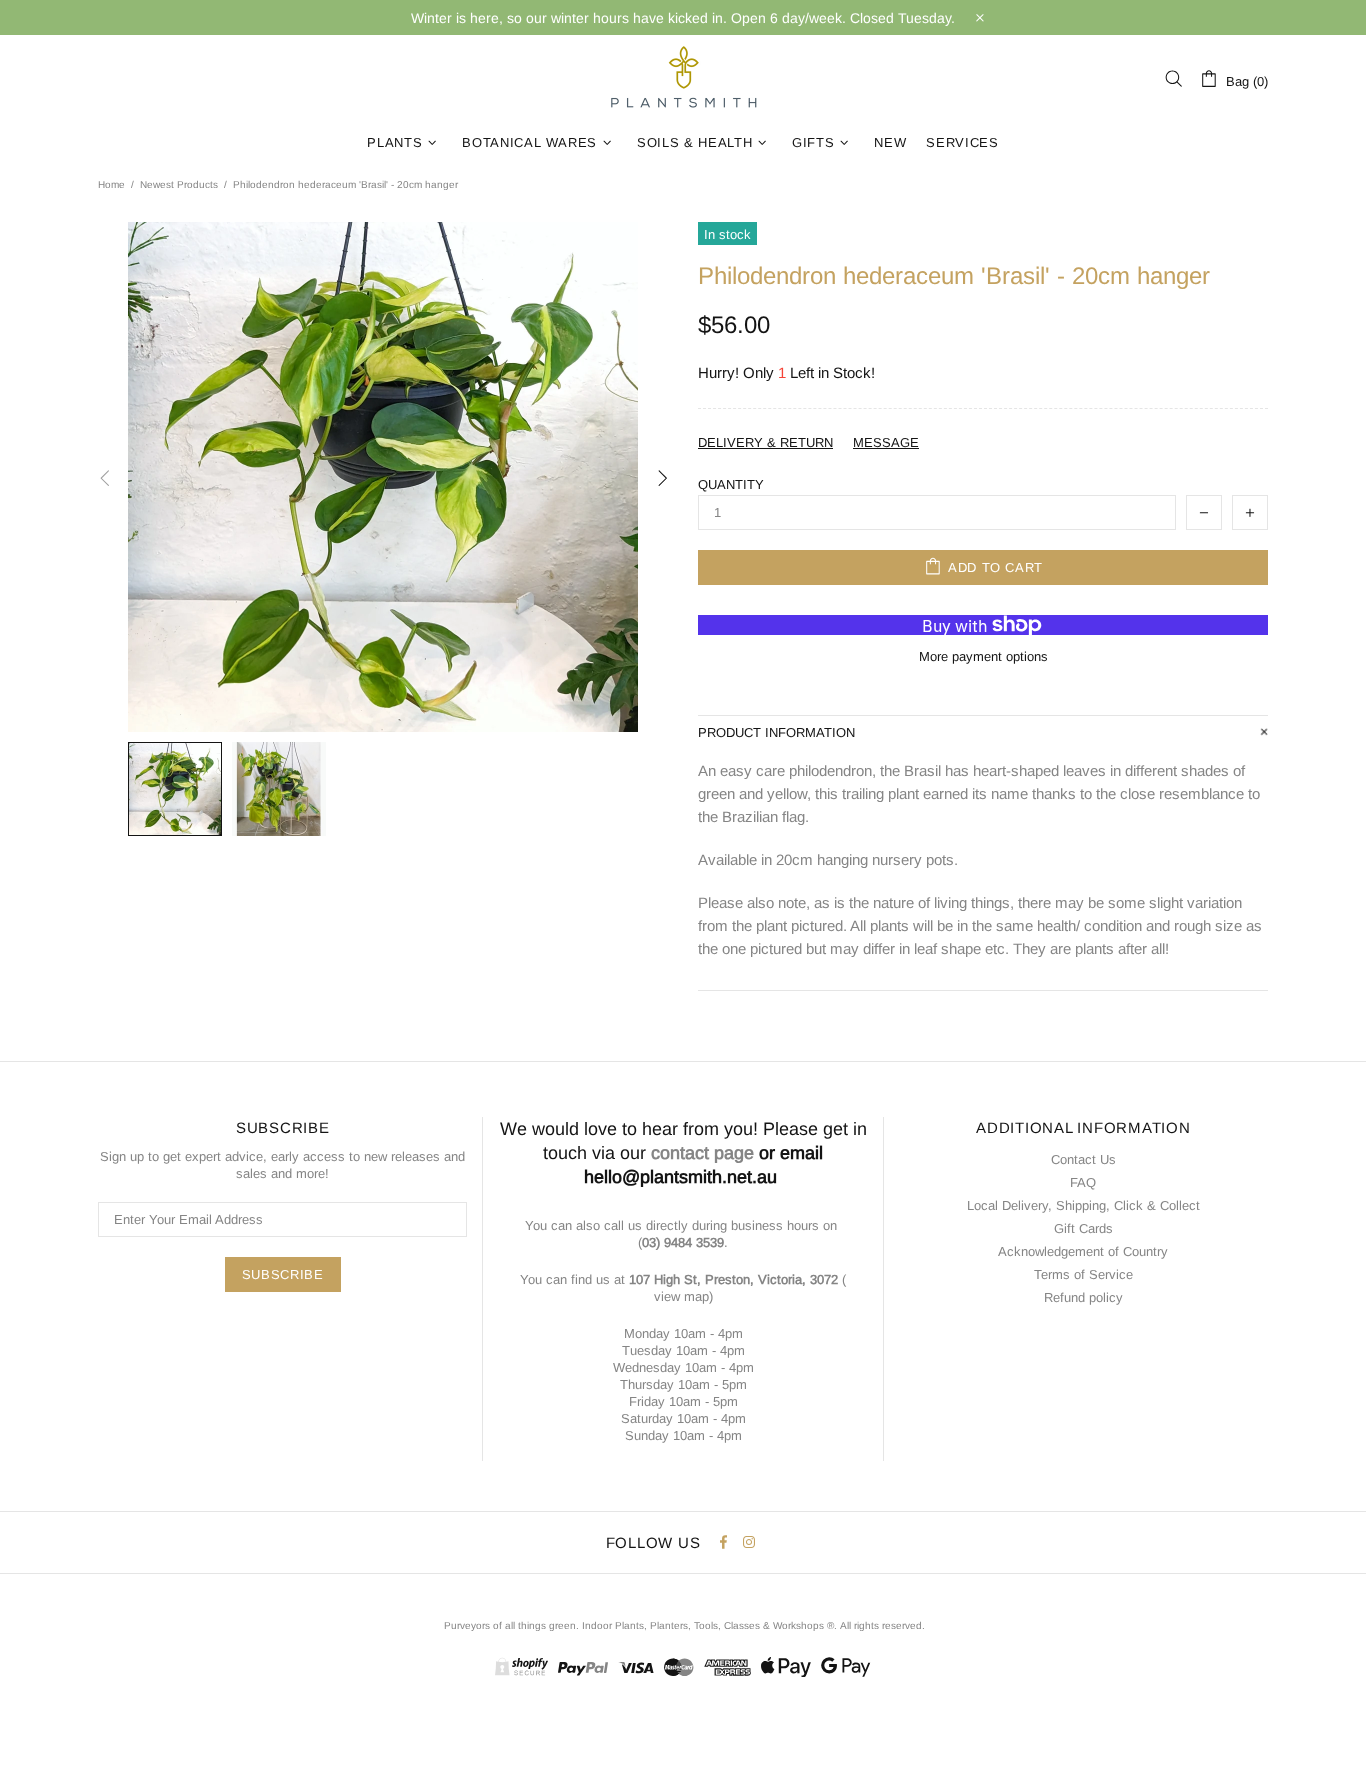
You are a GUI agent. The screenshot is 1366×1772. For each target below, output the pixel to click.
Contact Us (1083, 1159)
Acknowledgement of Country (1083, 1251)
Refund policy (1083, 1297)
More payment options (983, 656)
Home (111, 184)
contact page (702, 1153)
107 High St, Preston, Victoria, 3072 (733, 1279)
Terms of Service (1083, 1274)
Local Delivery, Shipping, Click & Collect (1083, 1205)
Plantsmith (683, 78)
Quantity (731, 484)
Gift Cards (1083, 1228)
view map (681, 1296)
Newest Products (179, 184)
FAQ (1083, 1182)
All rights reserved (881, 1625)
